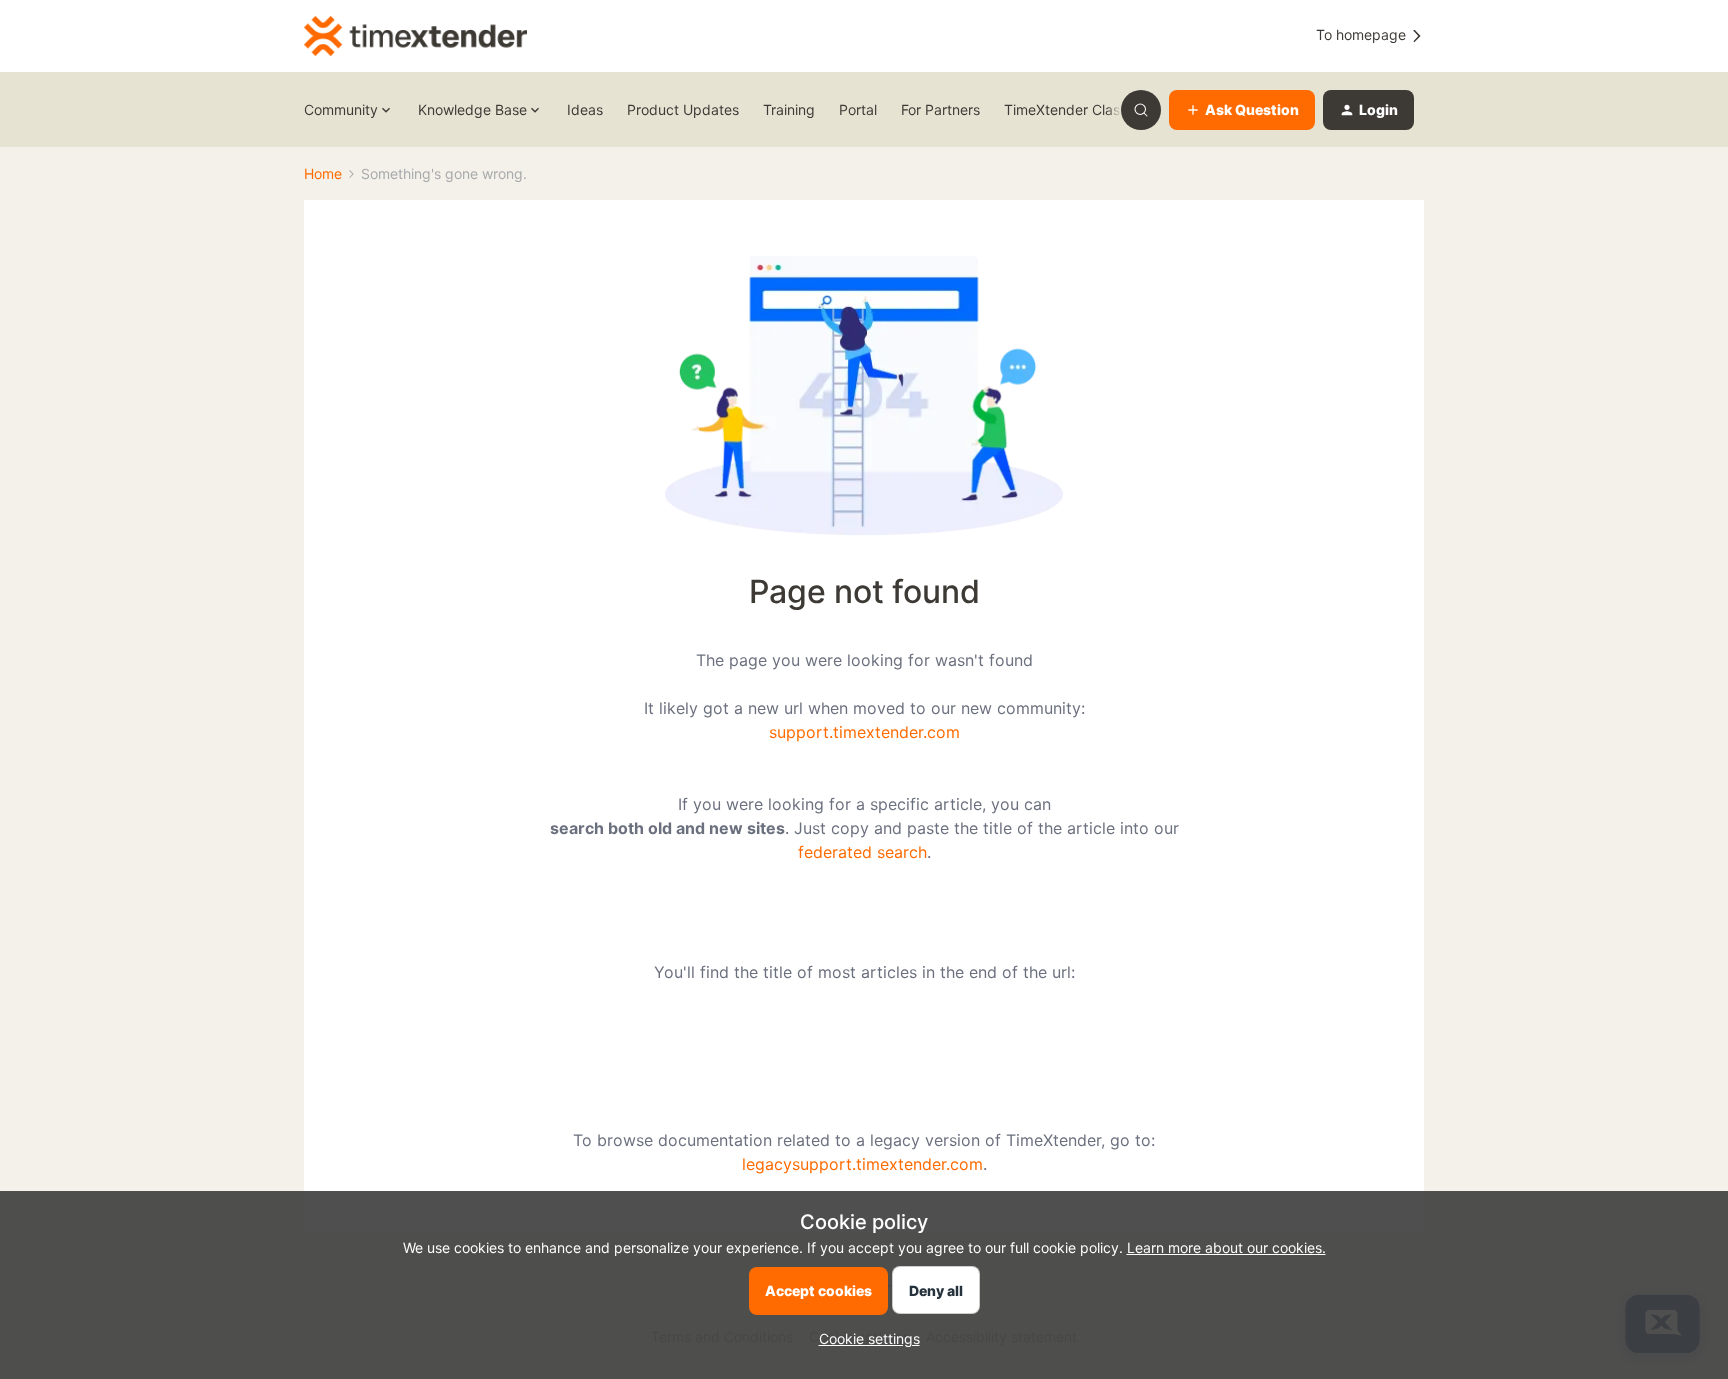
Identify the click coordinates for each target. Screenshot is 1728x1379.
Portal (858, 109)
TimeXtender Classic (1071, 109)
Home (323, 173)
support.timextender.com (864, 732)
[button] (1242, 110)
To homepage (1363, 34)
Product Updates (683, 109)
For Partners (940, 109)
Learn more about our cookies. (1226, 1247)
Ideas (585, 109)
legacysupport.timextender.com (862, 1164)
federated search (862, 852)
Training (789, 109)
